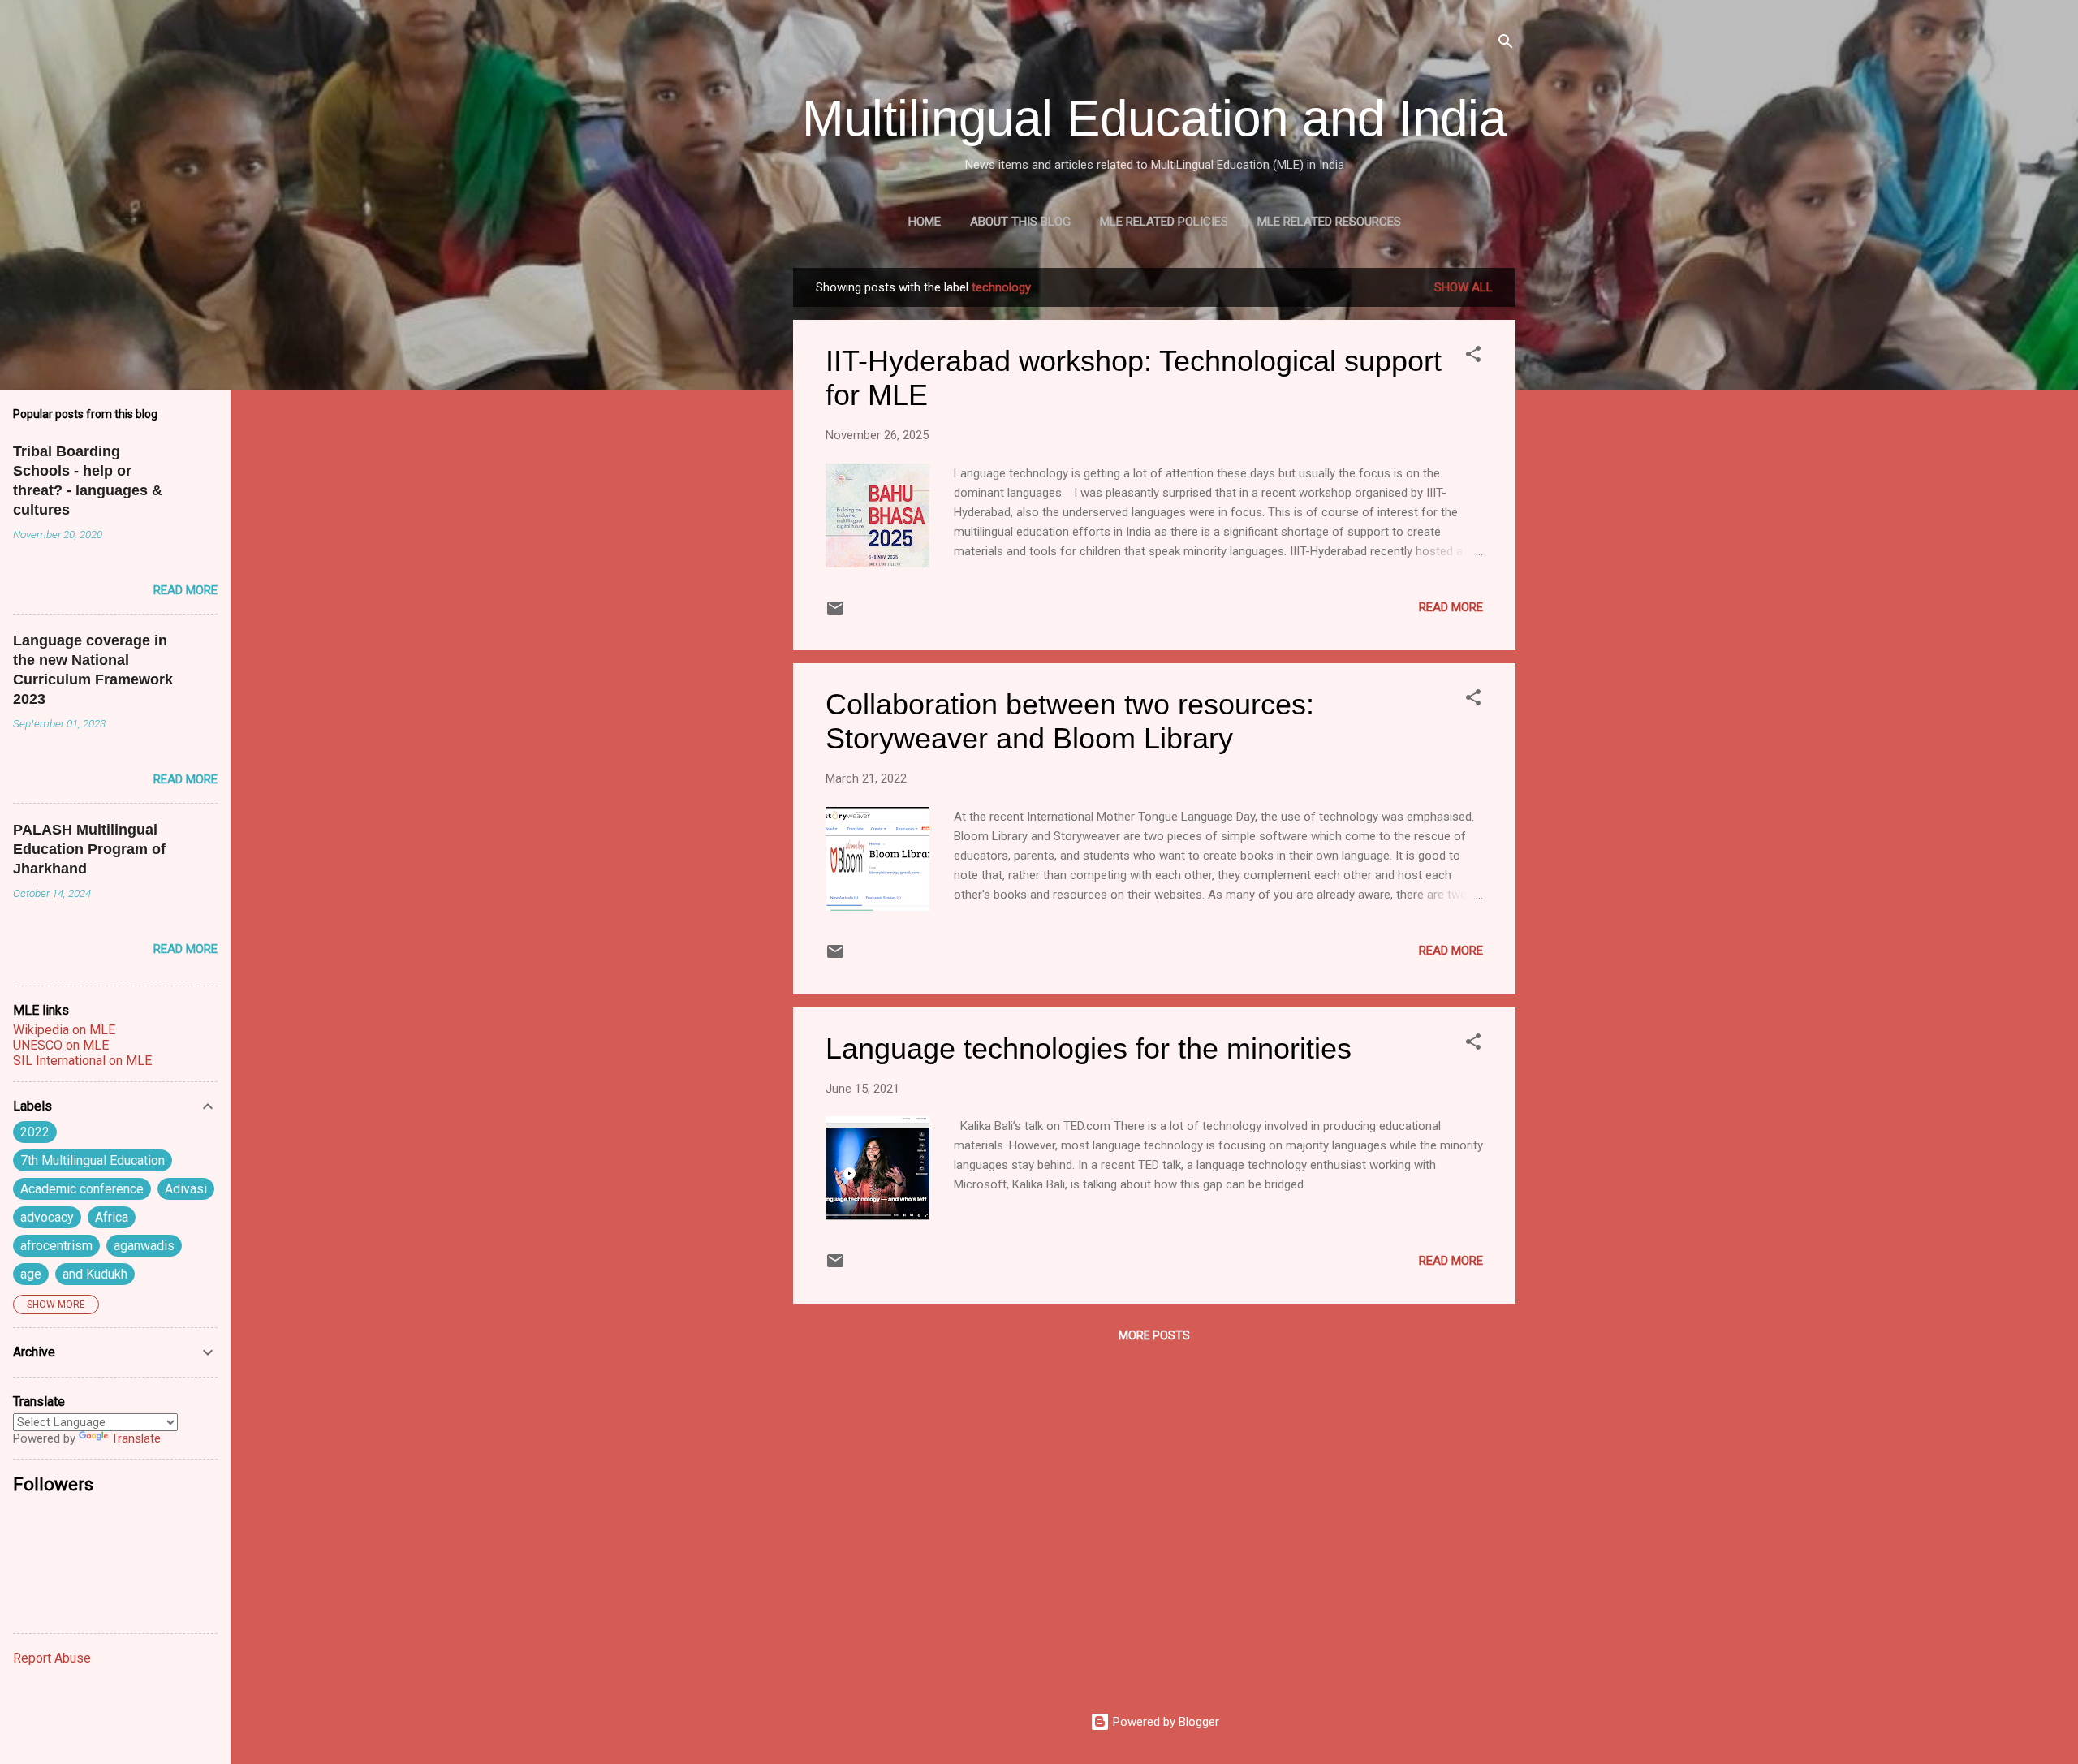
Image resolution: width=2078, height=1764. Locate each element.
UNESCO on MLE (61, 1045)
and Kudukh (95, 1274)
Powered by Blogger (1164, 1722)
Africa (112, 1217)
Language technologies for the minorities (1089, 1048)
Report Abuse (52, 1658)
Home (925, 222)
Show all (1464, 287)
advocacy (47, 1217)
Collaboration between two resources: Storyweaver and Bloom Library (1070, 721)
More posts (1154, 1335)
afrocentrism (56, 1246)
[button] (1473, 357)
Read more (1451, 607)
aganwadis (144, 1246)
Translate (136, 1438)
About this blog (1020, 222)
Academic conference (82, 1189)
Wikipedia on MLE (64, 1030)
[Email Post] (835, 614)
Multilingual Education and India (1154, 118)
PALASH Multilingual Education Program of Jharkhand (89, 849)
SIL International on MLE (82, 1061)
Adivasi (186, 1189)
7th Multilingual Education (93, 1160)
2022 (35, 1132)
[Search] (1506, 44)
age (31, 1274)
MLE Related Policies (1164, 222)
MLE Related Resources (1329, 222)
